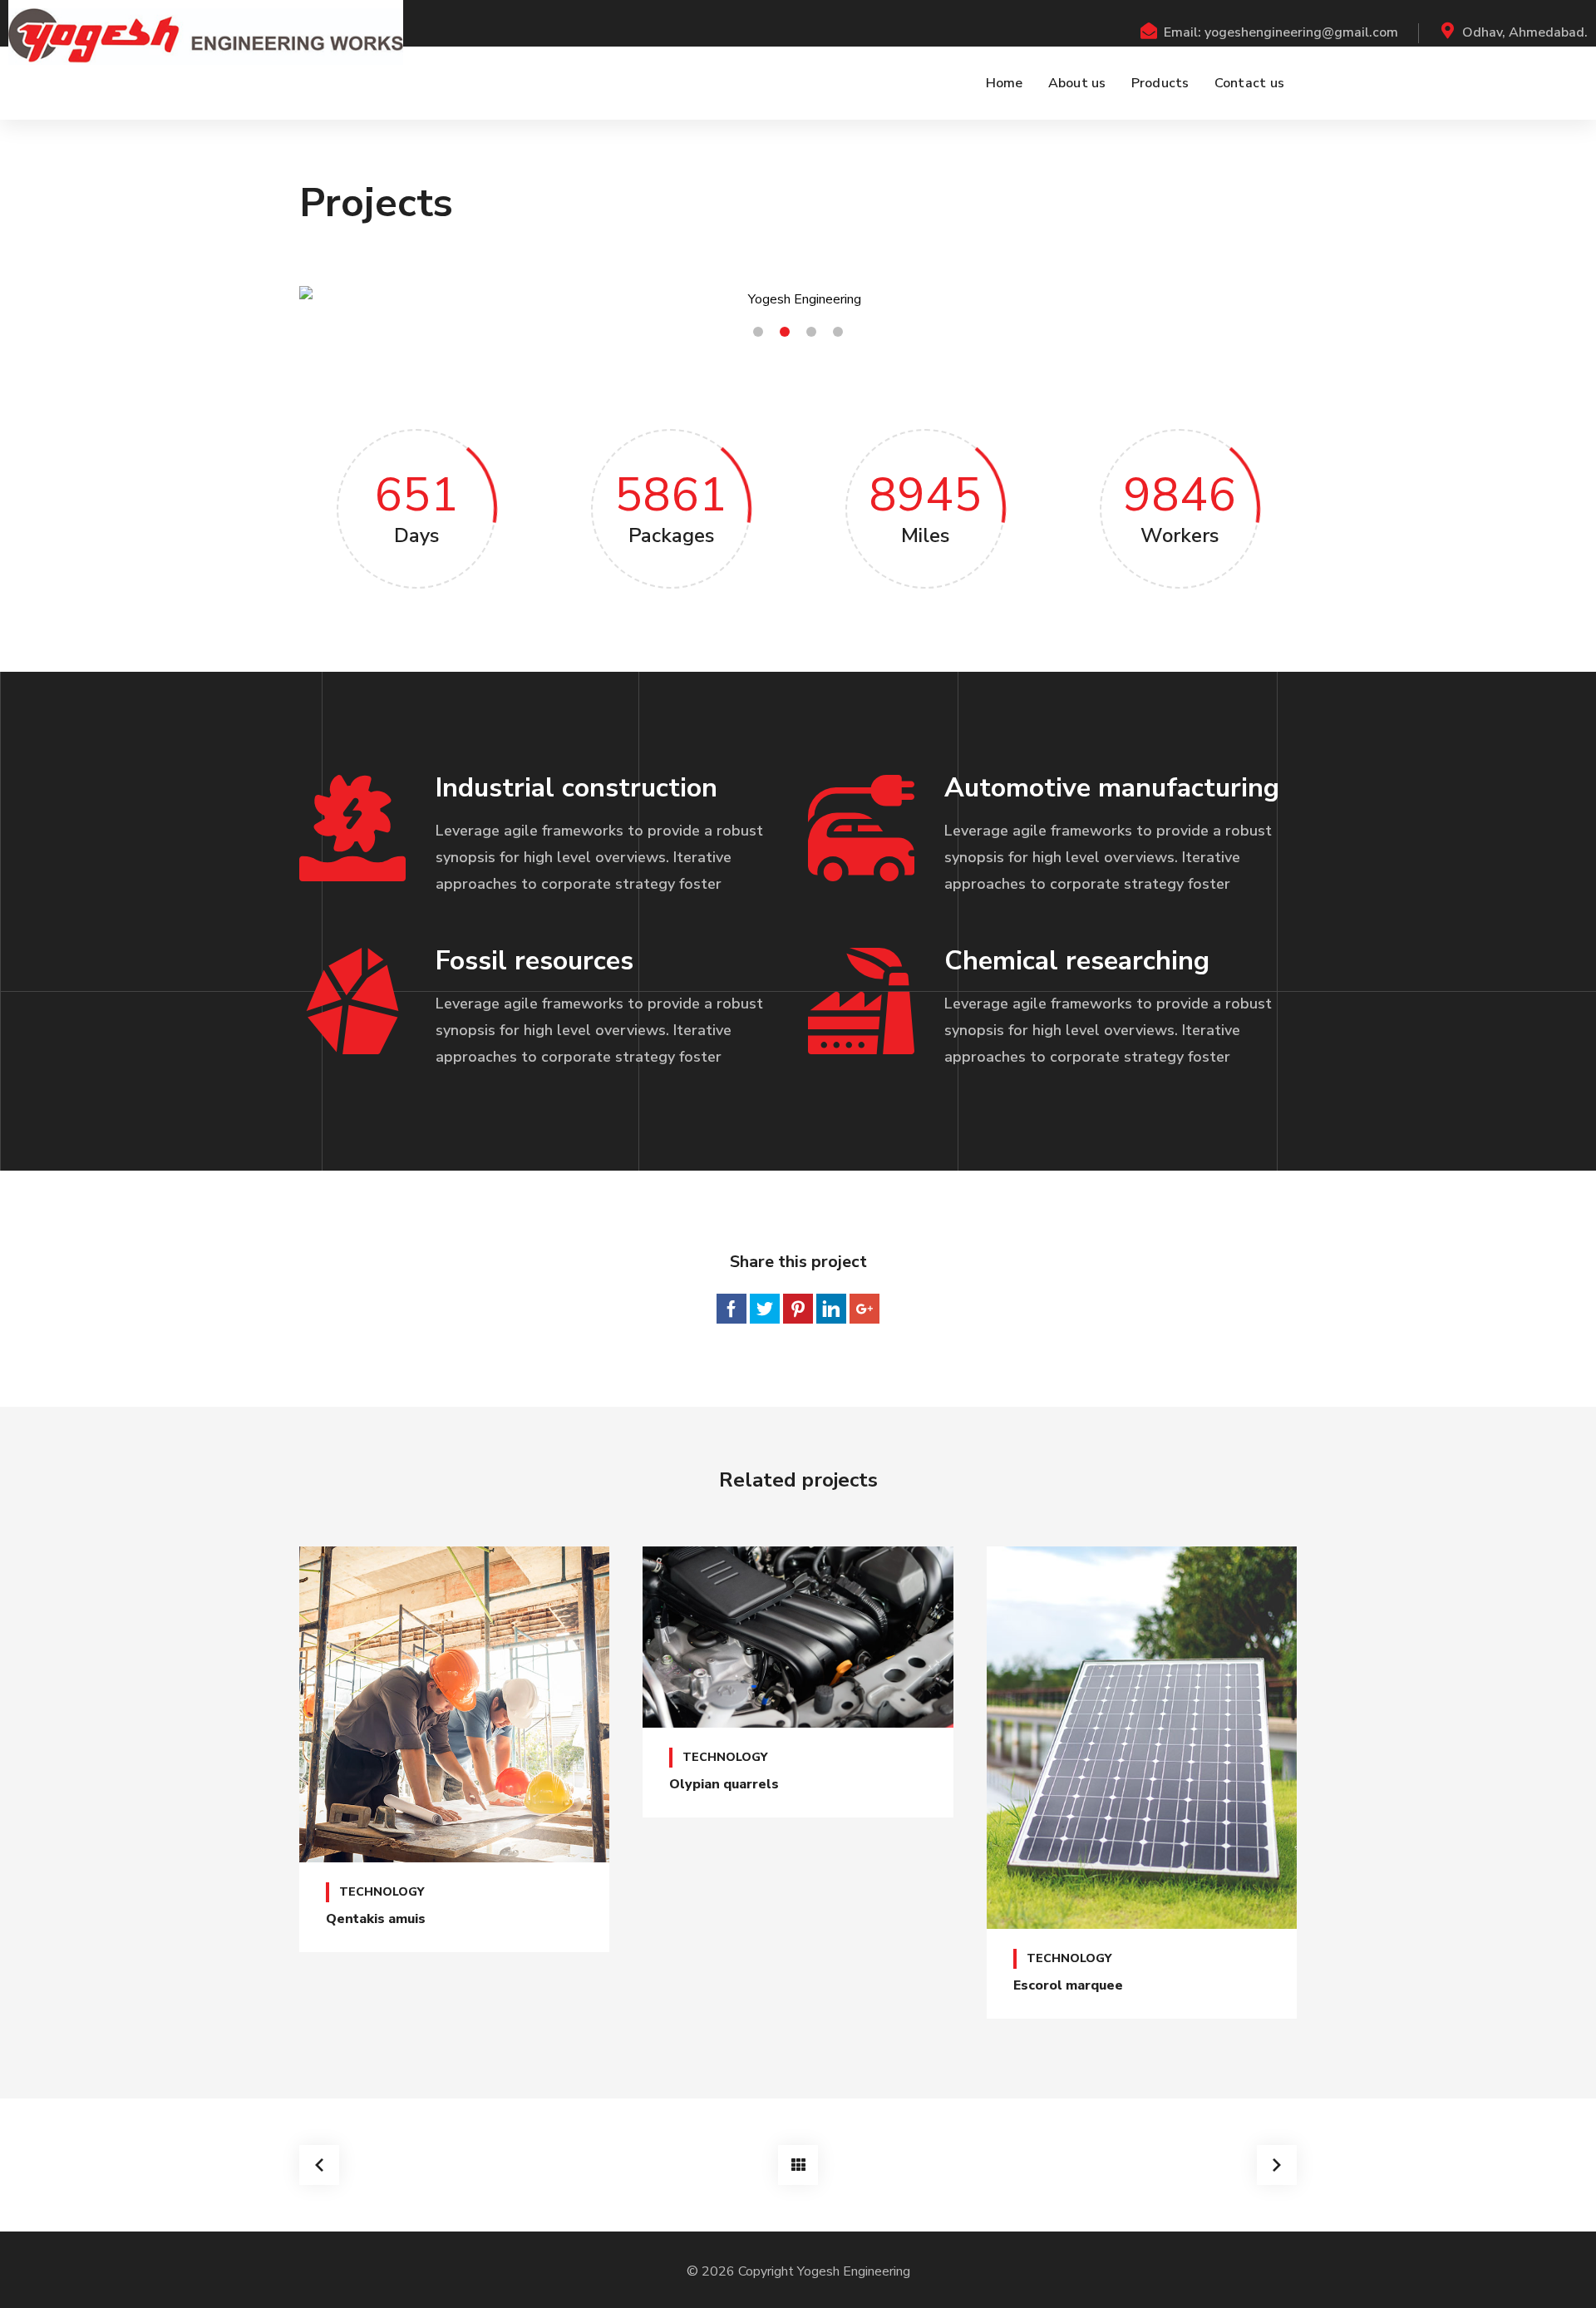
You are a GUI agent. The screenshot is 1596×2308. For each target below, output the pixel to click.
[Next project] (1277, 2165)
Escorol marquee (1068, 1985)
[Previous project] (319, 2165)
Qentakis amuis (376, 1919)
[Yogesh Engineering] (206, 37)
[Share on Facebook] (731, 1309)
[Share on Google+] (864, 1309)
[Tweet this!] (765, 1309)
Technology (382, 1892)
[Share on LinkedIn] (831, 1309)
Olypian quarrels (724, 1784)
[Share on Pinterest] (798, 1309)
